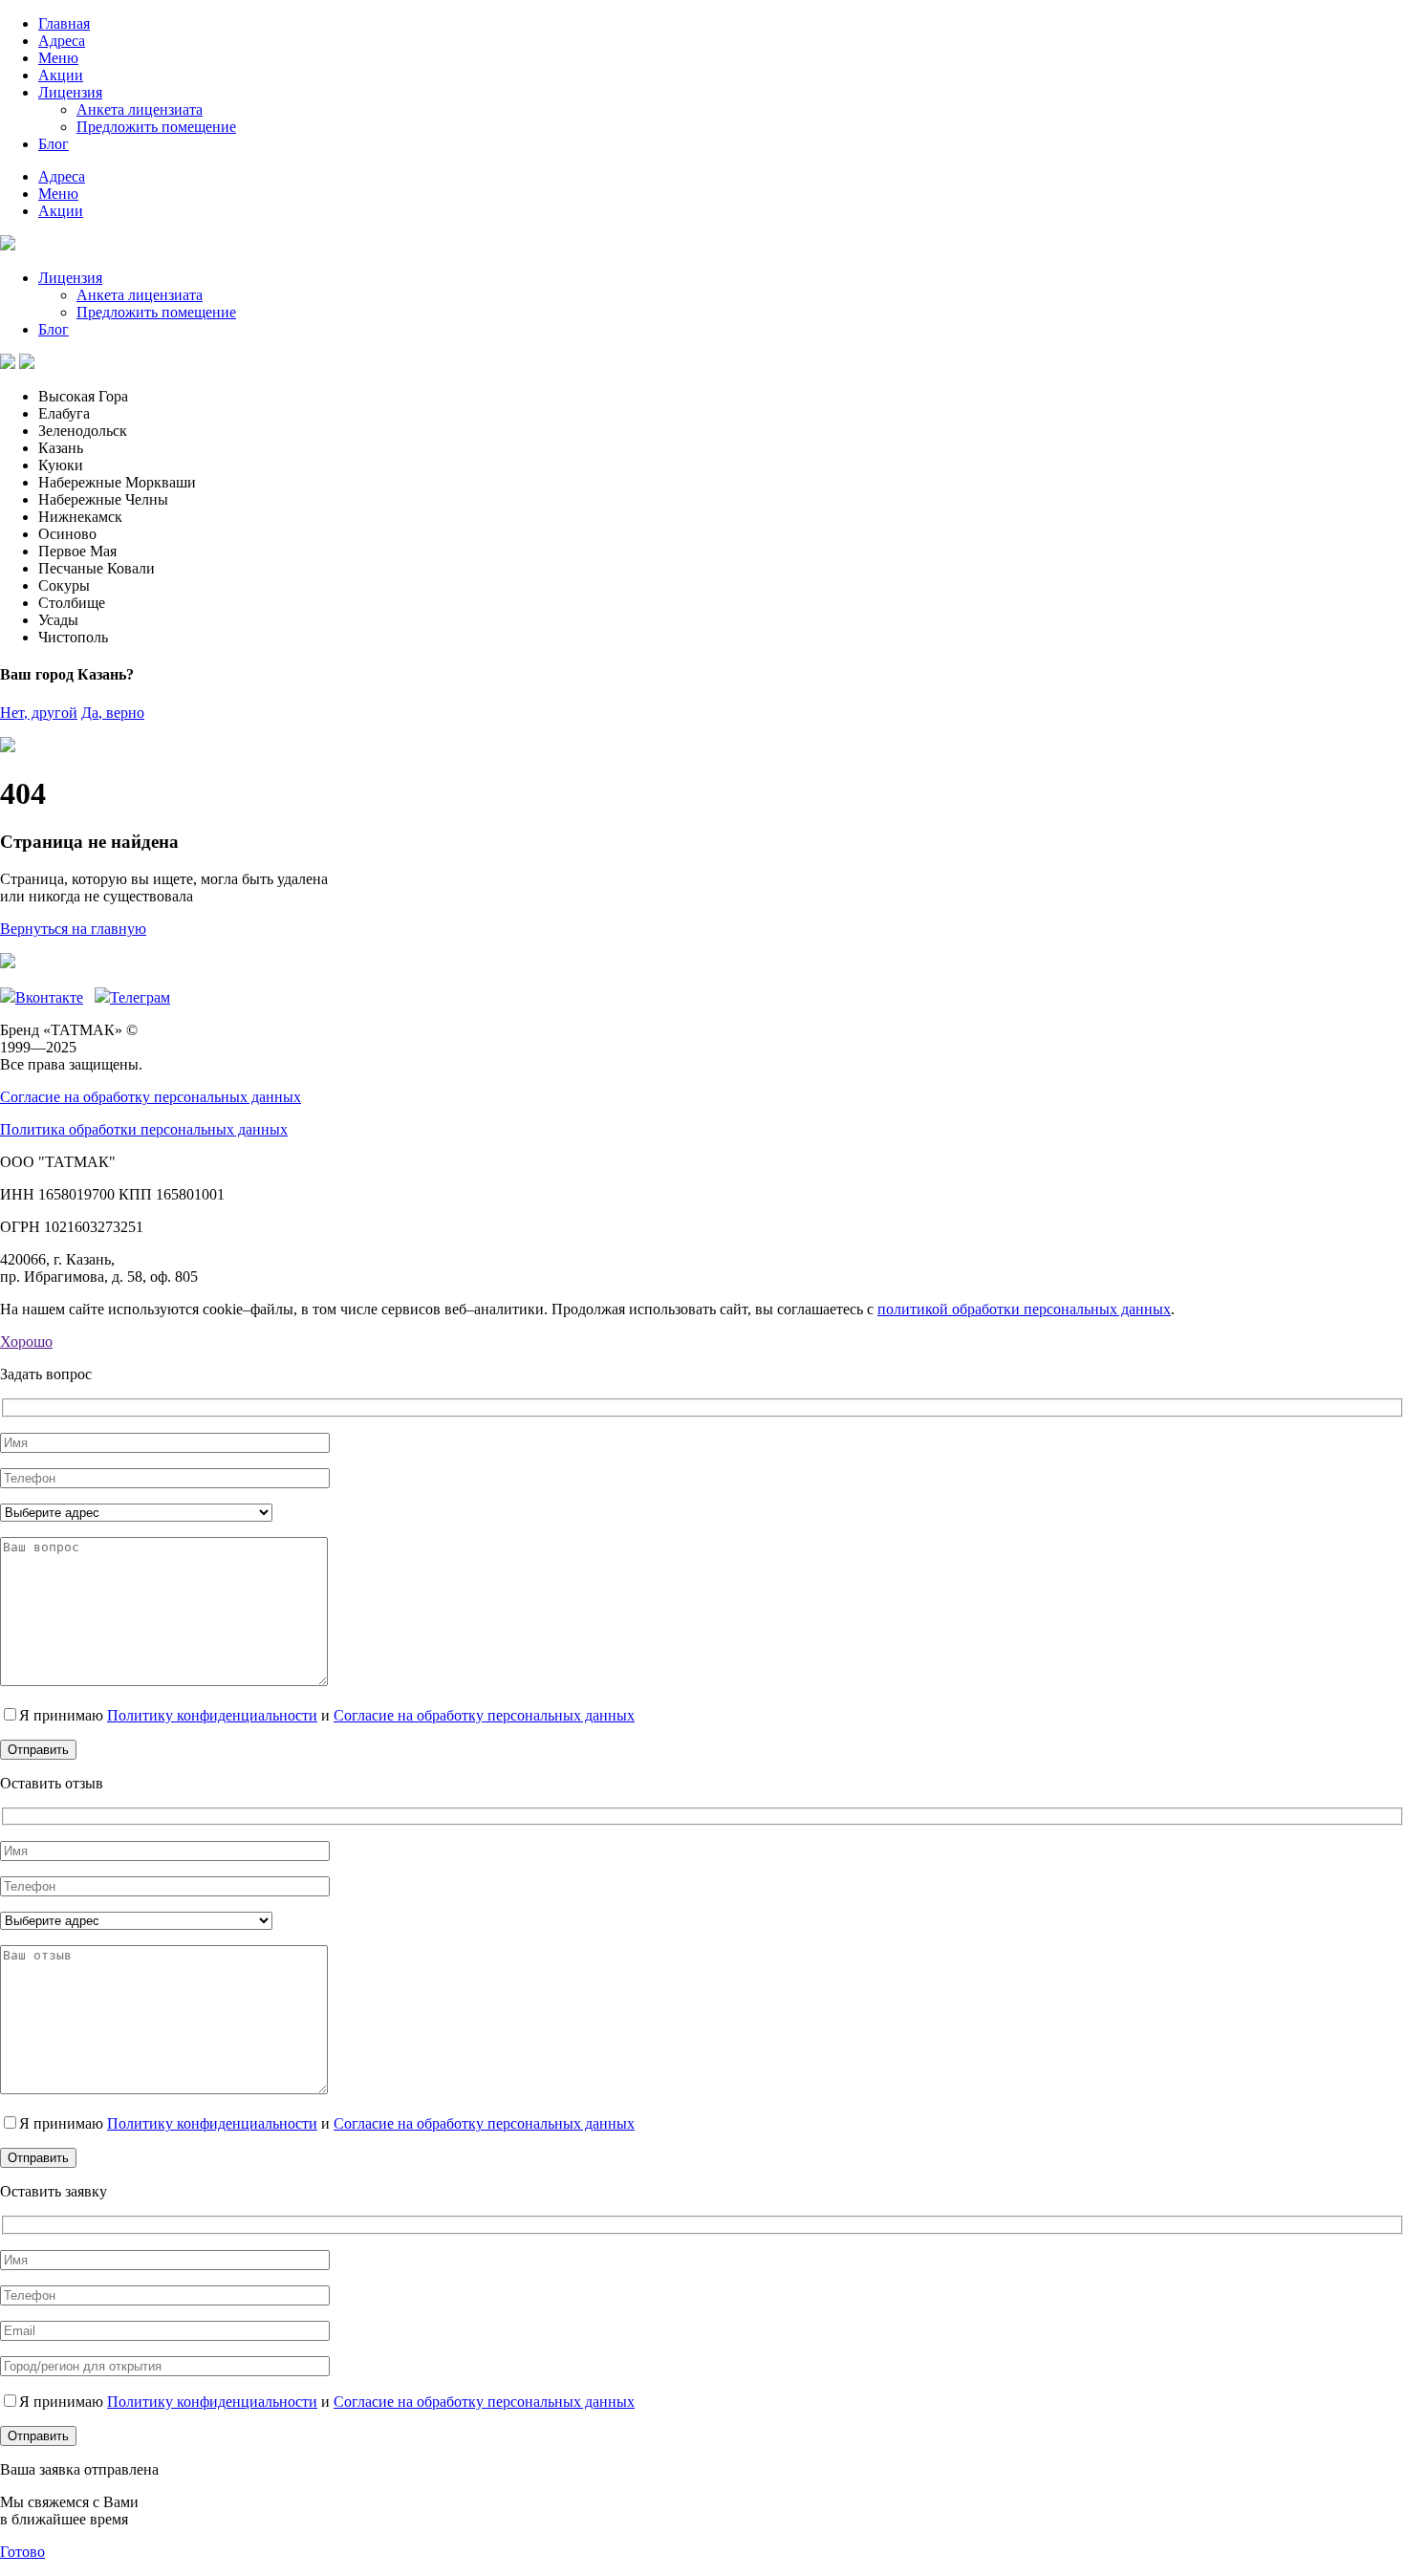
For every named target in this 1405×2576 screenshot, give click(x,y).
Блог (54, 144)
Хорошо (26, 1342)
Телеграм (140, 997)
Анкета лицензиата (140, 109)
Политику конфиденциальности (212, 1715)
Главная (64, 23)
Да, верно (113, 713)
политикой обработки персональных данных (1024, 1309)
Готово (22, 2552)
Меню (58, 58)
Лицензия (70, 92)
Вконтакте (49, 997)
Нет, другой (39, 713)
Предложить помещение (156, 127)
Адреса (62, 41)
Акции (61, 75)
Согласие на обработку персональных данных (151, 1097)
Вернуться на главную (73, 929)
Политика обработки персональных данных (144, 1129)
